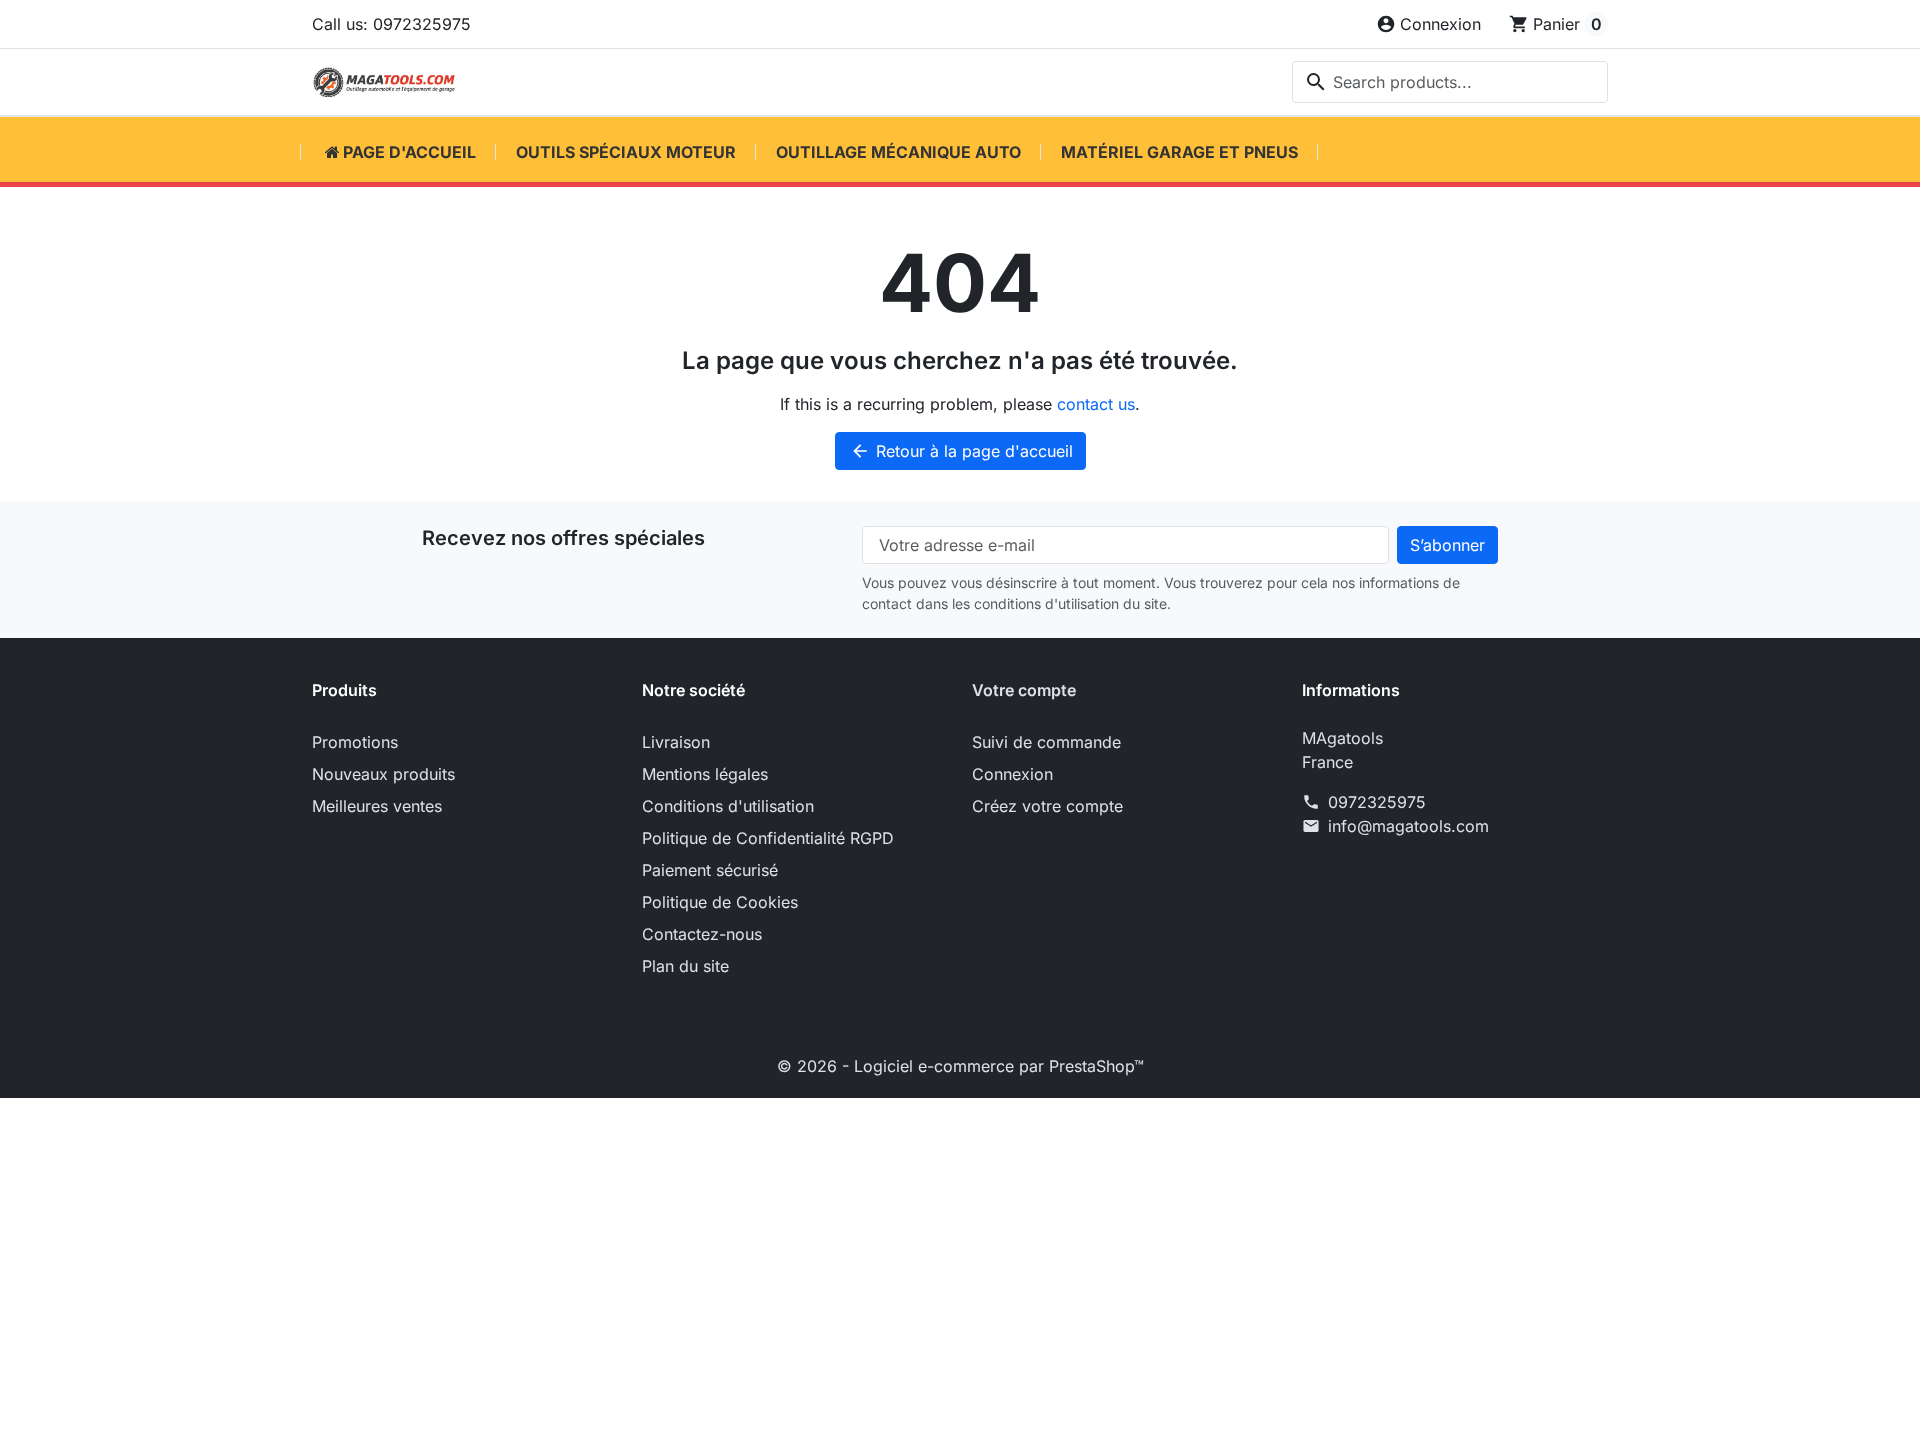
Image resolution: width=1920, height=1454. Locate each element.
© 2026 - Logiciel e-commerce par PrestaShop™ (960, 1066)
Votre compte (1024, 690)
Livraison (676, 742)
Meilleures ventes (377, 806)
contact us (1096, 404)
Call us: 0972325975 (391, 24)
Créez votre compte (1047, 806)
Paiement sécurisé (710, 870)
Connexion (1012, 774)
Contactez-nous (702, 934)
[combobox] (1450, 82)
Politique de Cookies (720, 902)
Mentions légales (705, 774)
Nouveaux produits (383, 774)
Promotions (355, 742)
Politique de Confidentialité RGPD (768, 838)
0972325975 (1377, 802)
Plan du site (685, 966)
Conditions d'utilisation (728, 806)
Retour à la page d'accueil (961, 451)
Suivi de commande (1046, 742)
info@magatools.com (1408, 826)
